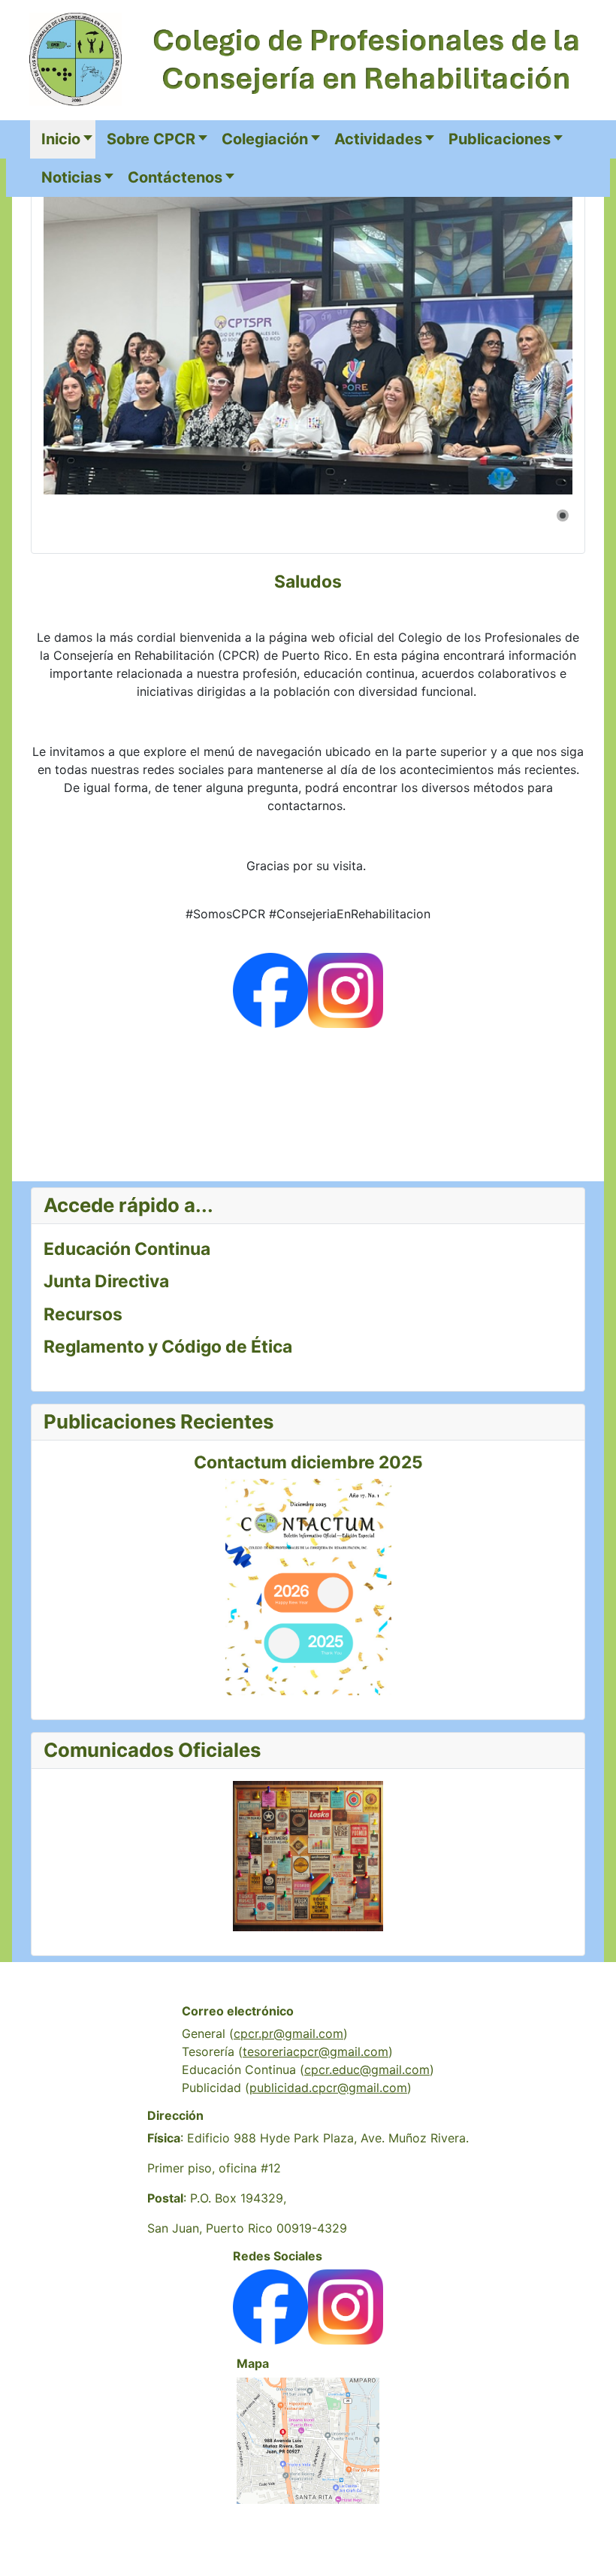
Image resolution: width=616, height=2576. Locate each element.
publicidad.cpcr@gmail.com (328, 2088)
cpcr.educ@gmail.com (367, 2070)
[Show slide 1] (563, 516)
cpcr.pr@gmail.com (288, 2033)
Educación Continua (127, 1249)
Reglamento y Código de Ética (168, 1347)
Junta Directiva (106, 1281)
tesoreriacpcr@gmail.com (316, 2051)
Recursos (83, 1314)
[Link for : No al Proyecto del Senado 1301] (308, 336)
